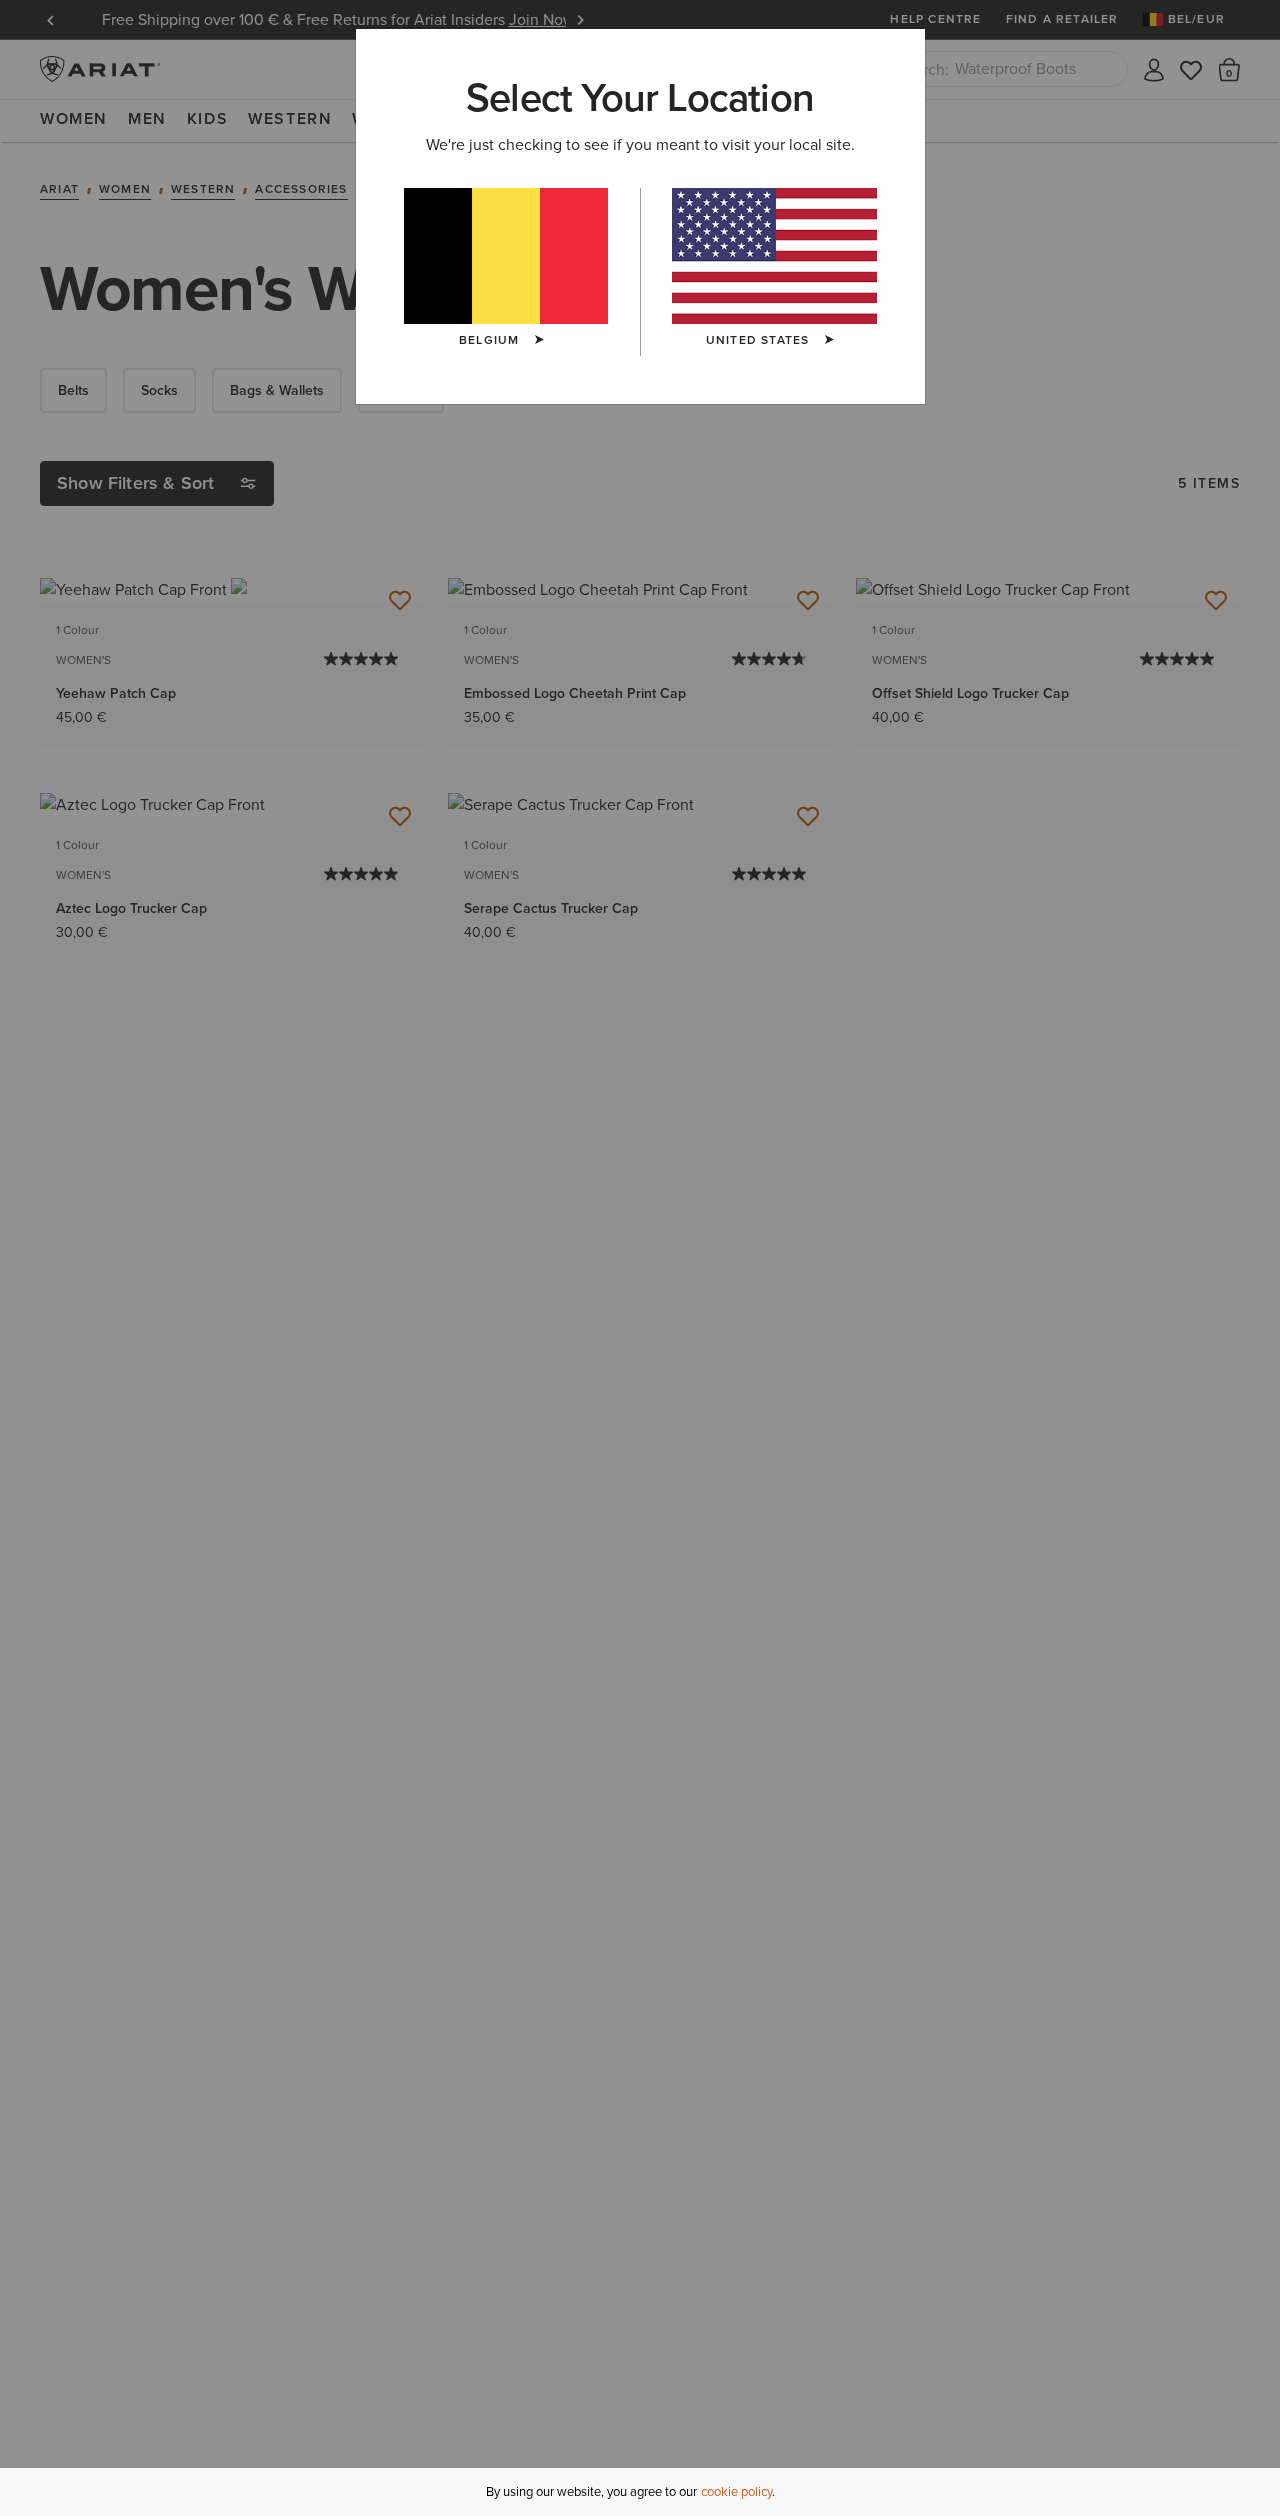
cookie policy (736, 2491)
